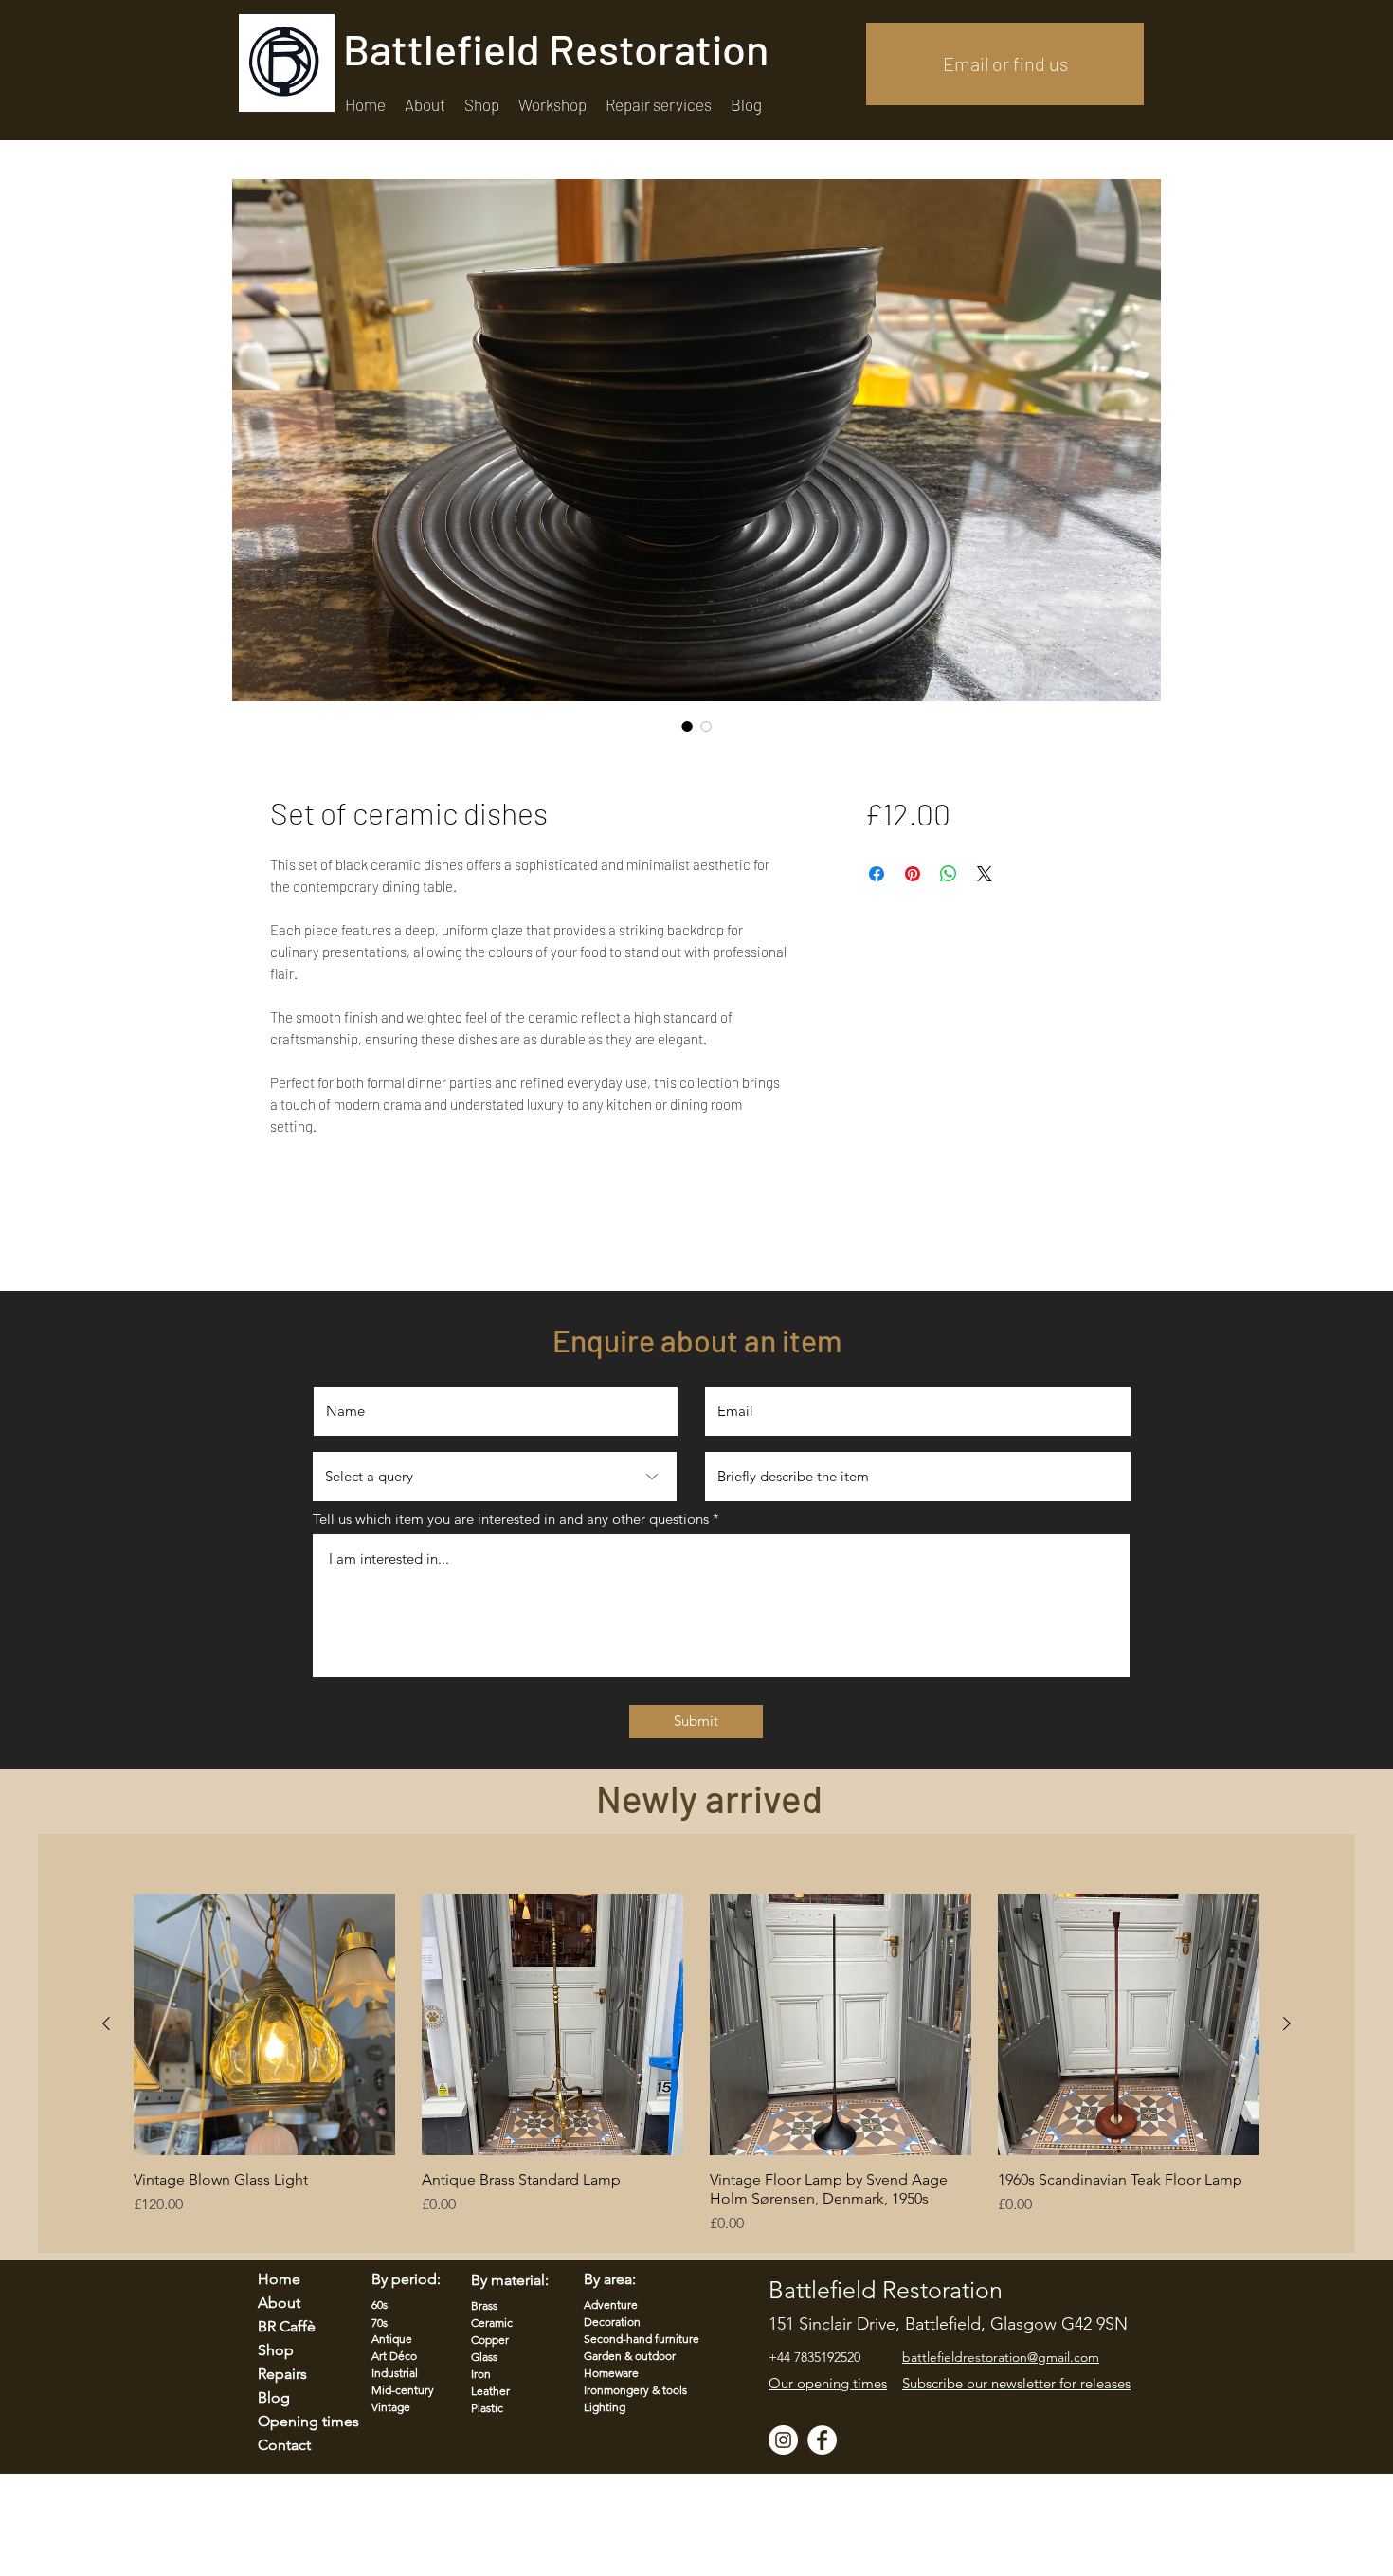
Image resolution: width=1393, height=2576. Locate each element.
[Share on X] (985, 874)
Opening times (297, 2421)
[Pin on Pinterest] (913, 874)
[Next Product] (1287, 2023)
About (279, 2303)
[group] (696, 2064)
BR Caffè (287, 2326)
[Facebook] (822, 2440)
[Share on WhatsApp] (949, 874)
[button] (659, 105)
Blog (274, 2397)
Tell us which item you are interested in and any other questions (511, 1519)
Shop (276, 2350)
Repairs (282, 2374)
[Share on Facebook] (877, 874)
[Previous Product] (106, 2023)
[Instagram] (783, 2440)
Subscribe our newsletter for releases (1016, 2383)
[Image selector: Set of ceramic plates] (687, 726)
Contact (284, 2445)
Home (279, 2279)
